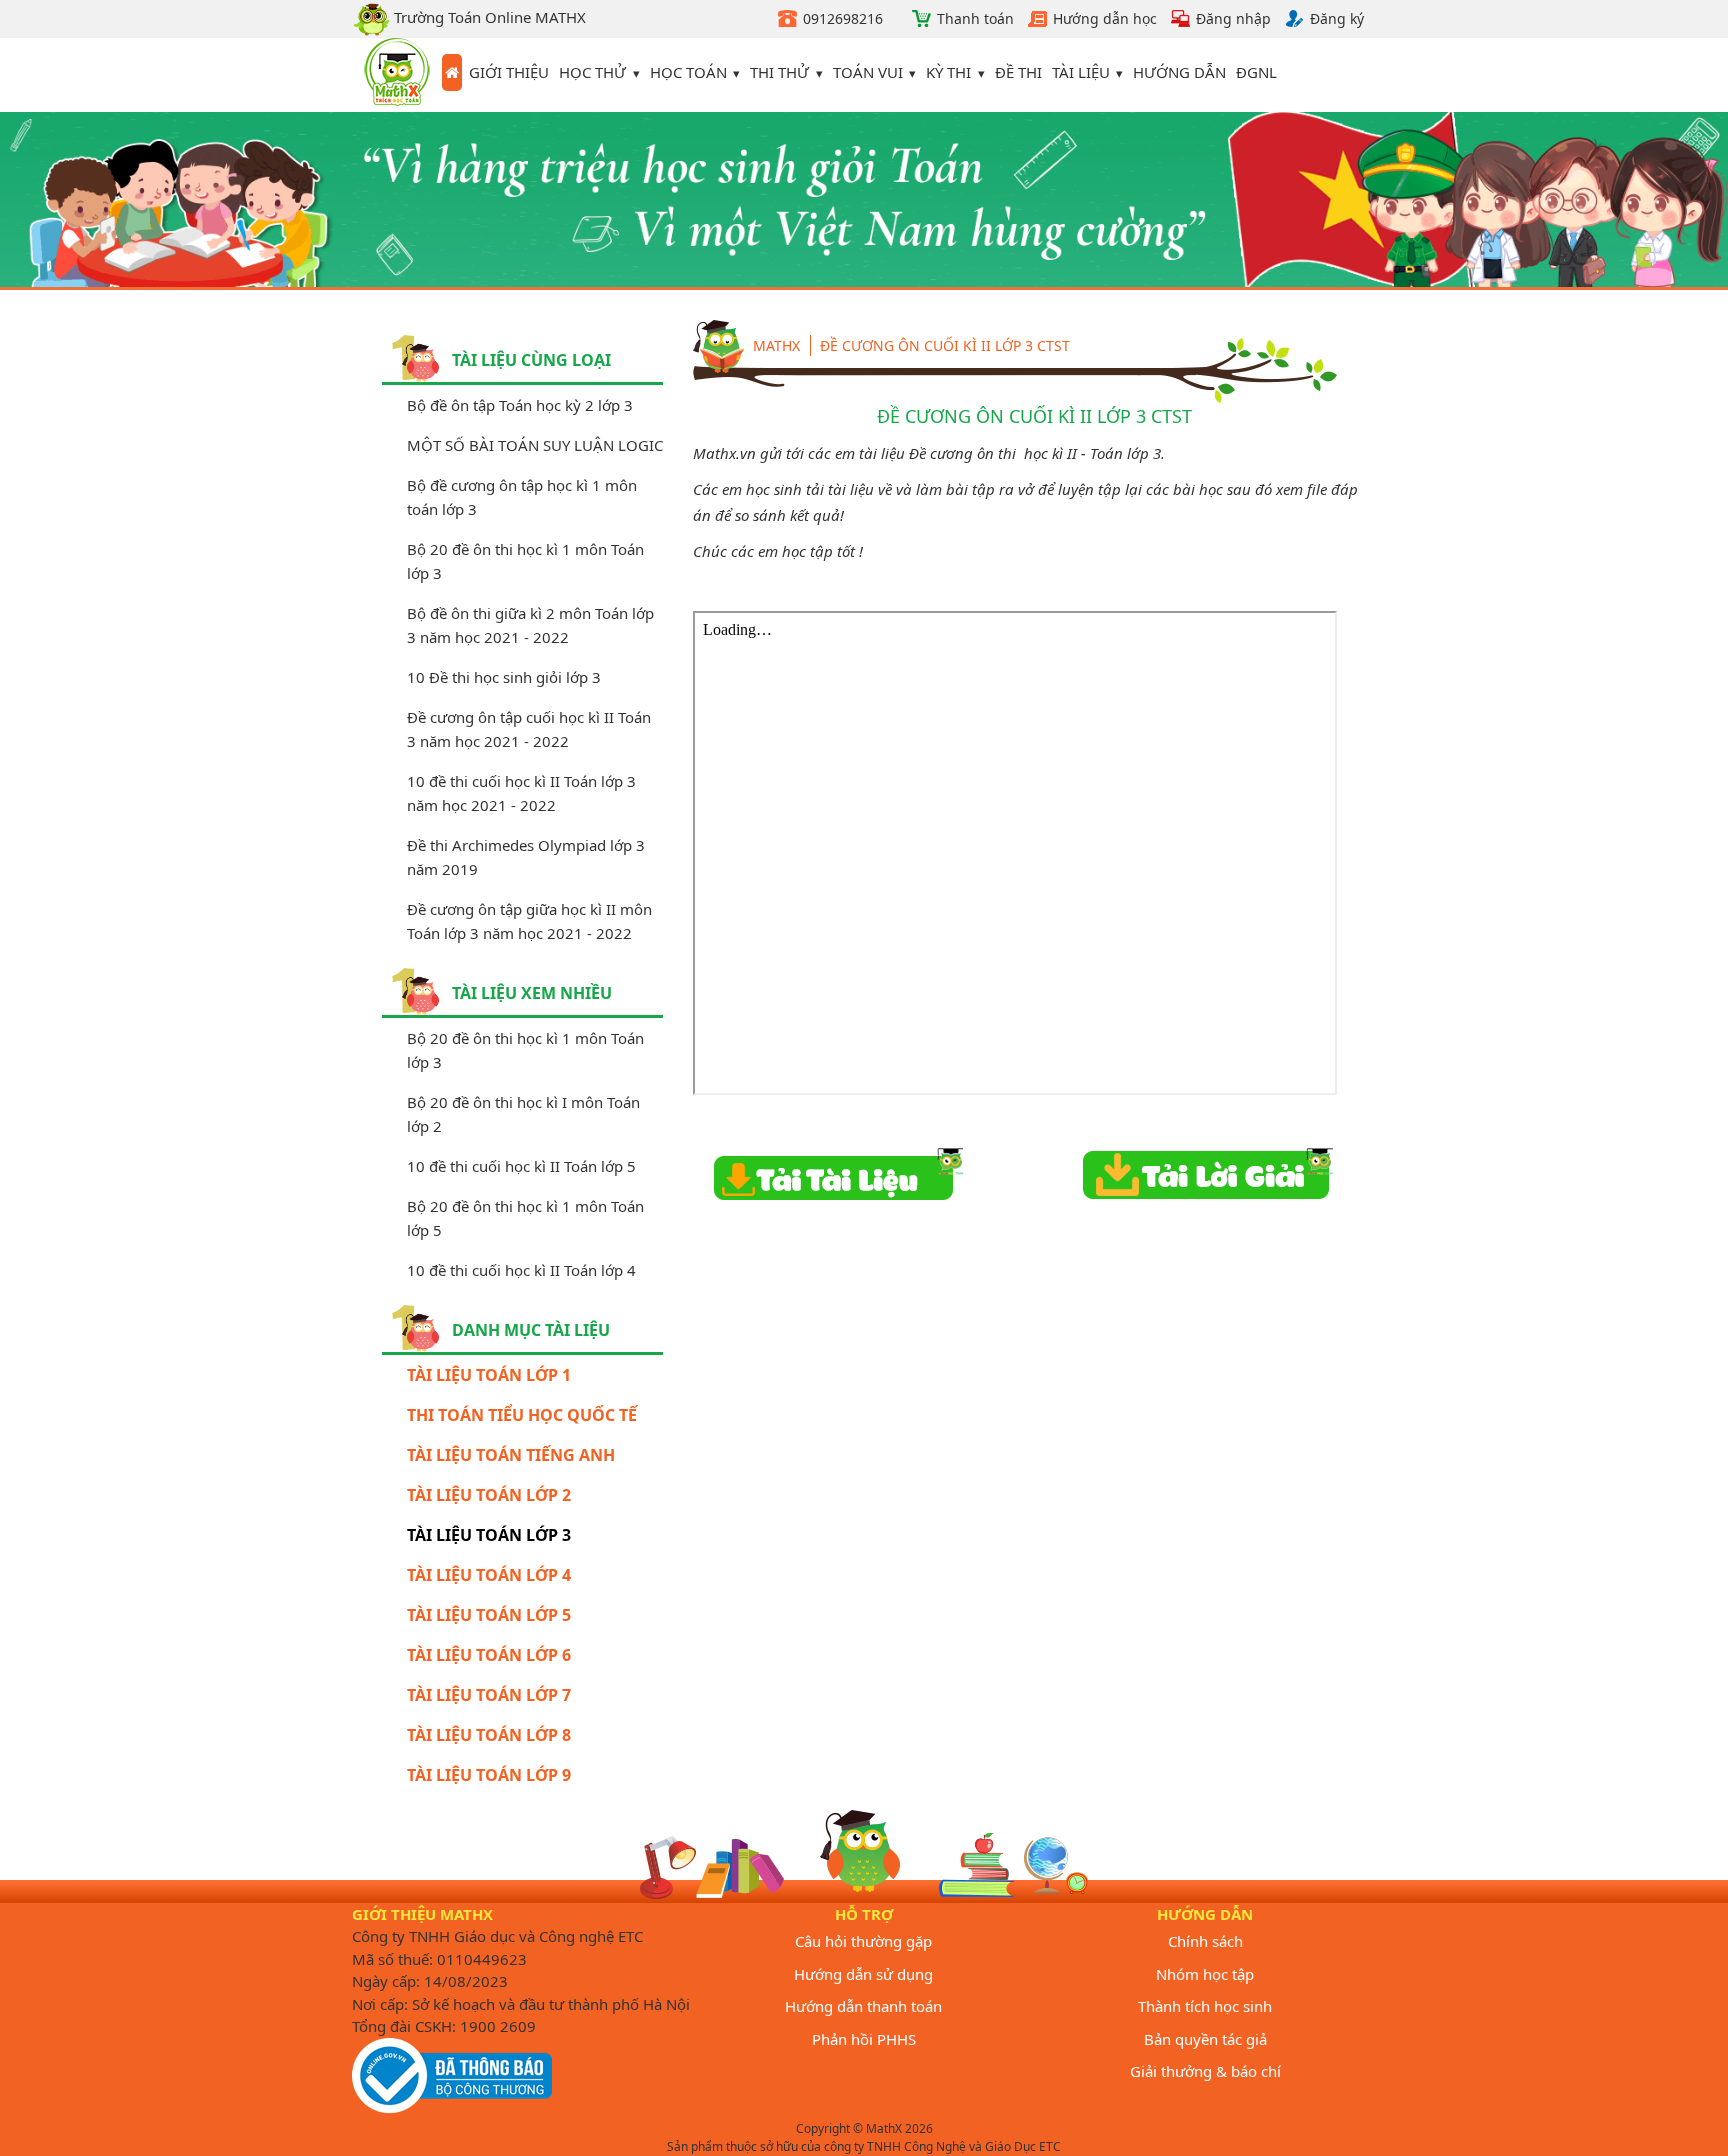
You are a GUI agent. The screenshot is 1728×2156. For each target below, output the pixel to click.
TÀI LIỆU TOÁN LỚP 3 (489, 1535)
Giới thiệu (509, 72)
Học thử (592, 72)
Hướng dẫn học (1105, 18)
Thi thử (779, 72)
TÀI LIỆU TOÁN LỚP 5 (489, 1615)
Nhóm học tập (1205, 1974)
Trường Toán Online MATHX (488, 17)
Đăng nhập (1233, 18)
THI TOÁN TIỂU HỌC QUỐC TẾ (522, 1415)
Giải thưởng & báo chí (1205, 2071)
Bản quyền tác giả (1205, 2039)
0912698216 (843, 18)
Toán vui (868, 72)
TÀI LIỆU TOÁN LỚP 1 (489, 1375)
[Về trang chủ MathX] (452, 73)
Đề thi (1018, 72)
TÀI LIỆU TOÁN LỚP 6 (489, 1655)
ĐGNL (1256, 72)
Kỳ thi (948, 72)
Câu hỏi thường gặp (863, 1941)
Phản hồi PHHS (864, 2039)
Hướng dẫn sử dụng (863, 1974)
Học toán (688, 72)
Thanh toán (975, 18)
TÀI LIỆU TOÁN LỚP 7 (489, 1695)
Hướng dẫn (1179, 72)
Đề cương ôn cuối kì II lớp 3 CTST (945, 345)
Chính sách (1205, 1941)
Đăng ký (1337, 18)
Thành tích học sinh (1205, 2006)
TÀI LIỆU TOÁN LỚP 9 (489, 1775)
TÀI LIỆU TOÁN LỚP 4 (489, 1575)
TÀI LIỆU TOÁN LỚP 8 (489, 1735)
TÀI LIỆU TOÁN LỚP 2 (489, 1495)
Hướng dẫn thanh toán (863, 2006)
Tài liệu (1081, 72)
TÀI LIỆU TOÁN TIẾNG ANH (511, 1455)
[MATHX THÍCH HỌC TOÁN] (397, 75)
